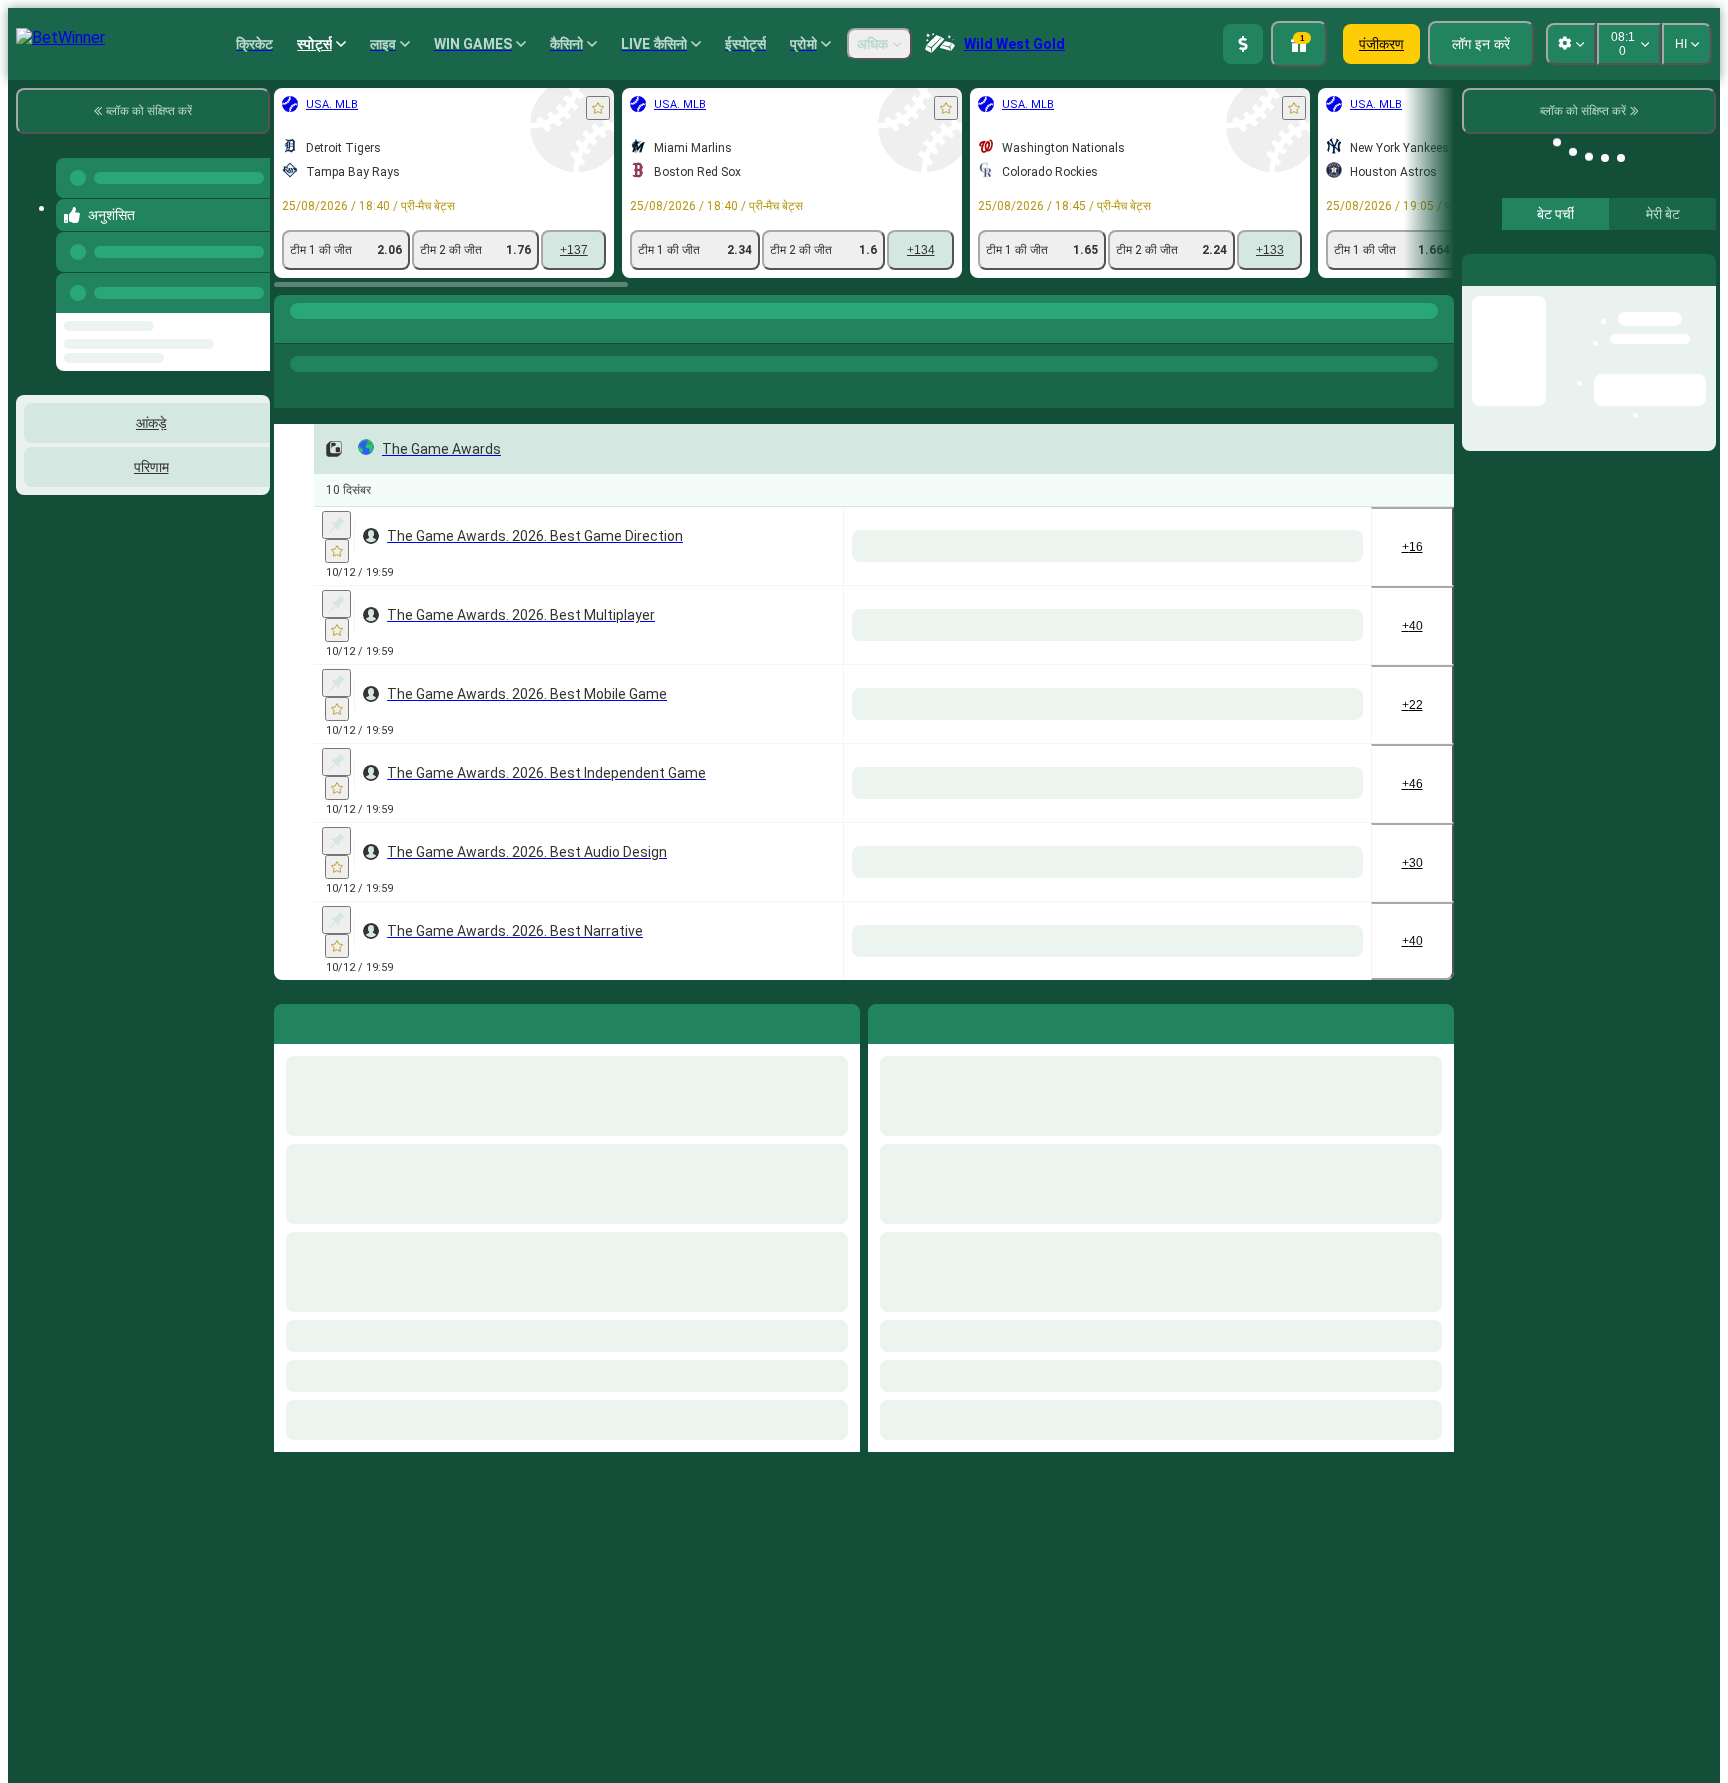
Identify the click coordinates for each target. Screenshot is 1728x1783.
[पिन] (336, 525)
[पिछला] (249, 273)
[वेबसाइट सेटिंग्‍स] (1571, 44)
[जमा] (1243, 44)
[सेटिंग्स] (1684, 269)
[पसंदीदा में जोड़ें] (598, 108)
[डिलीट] (1434, 1020)
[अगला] (929, 1020)
